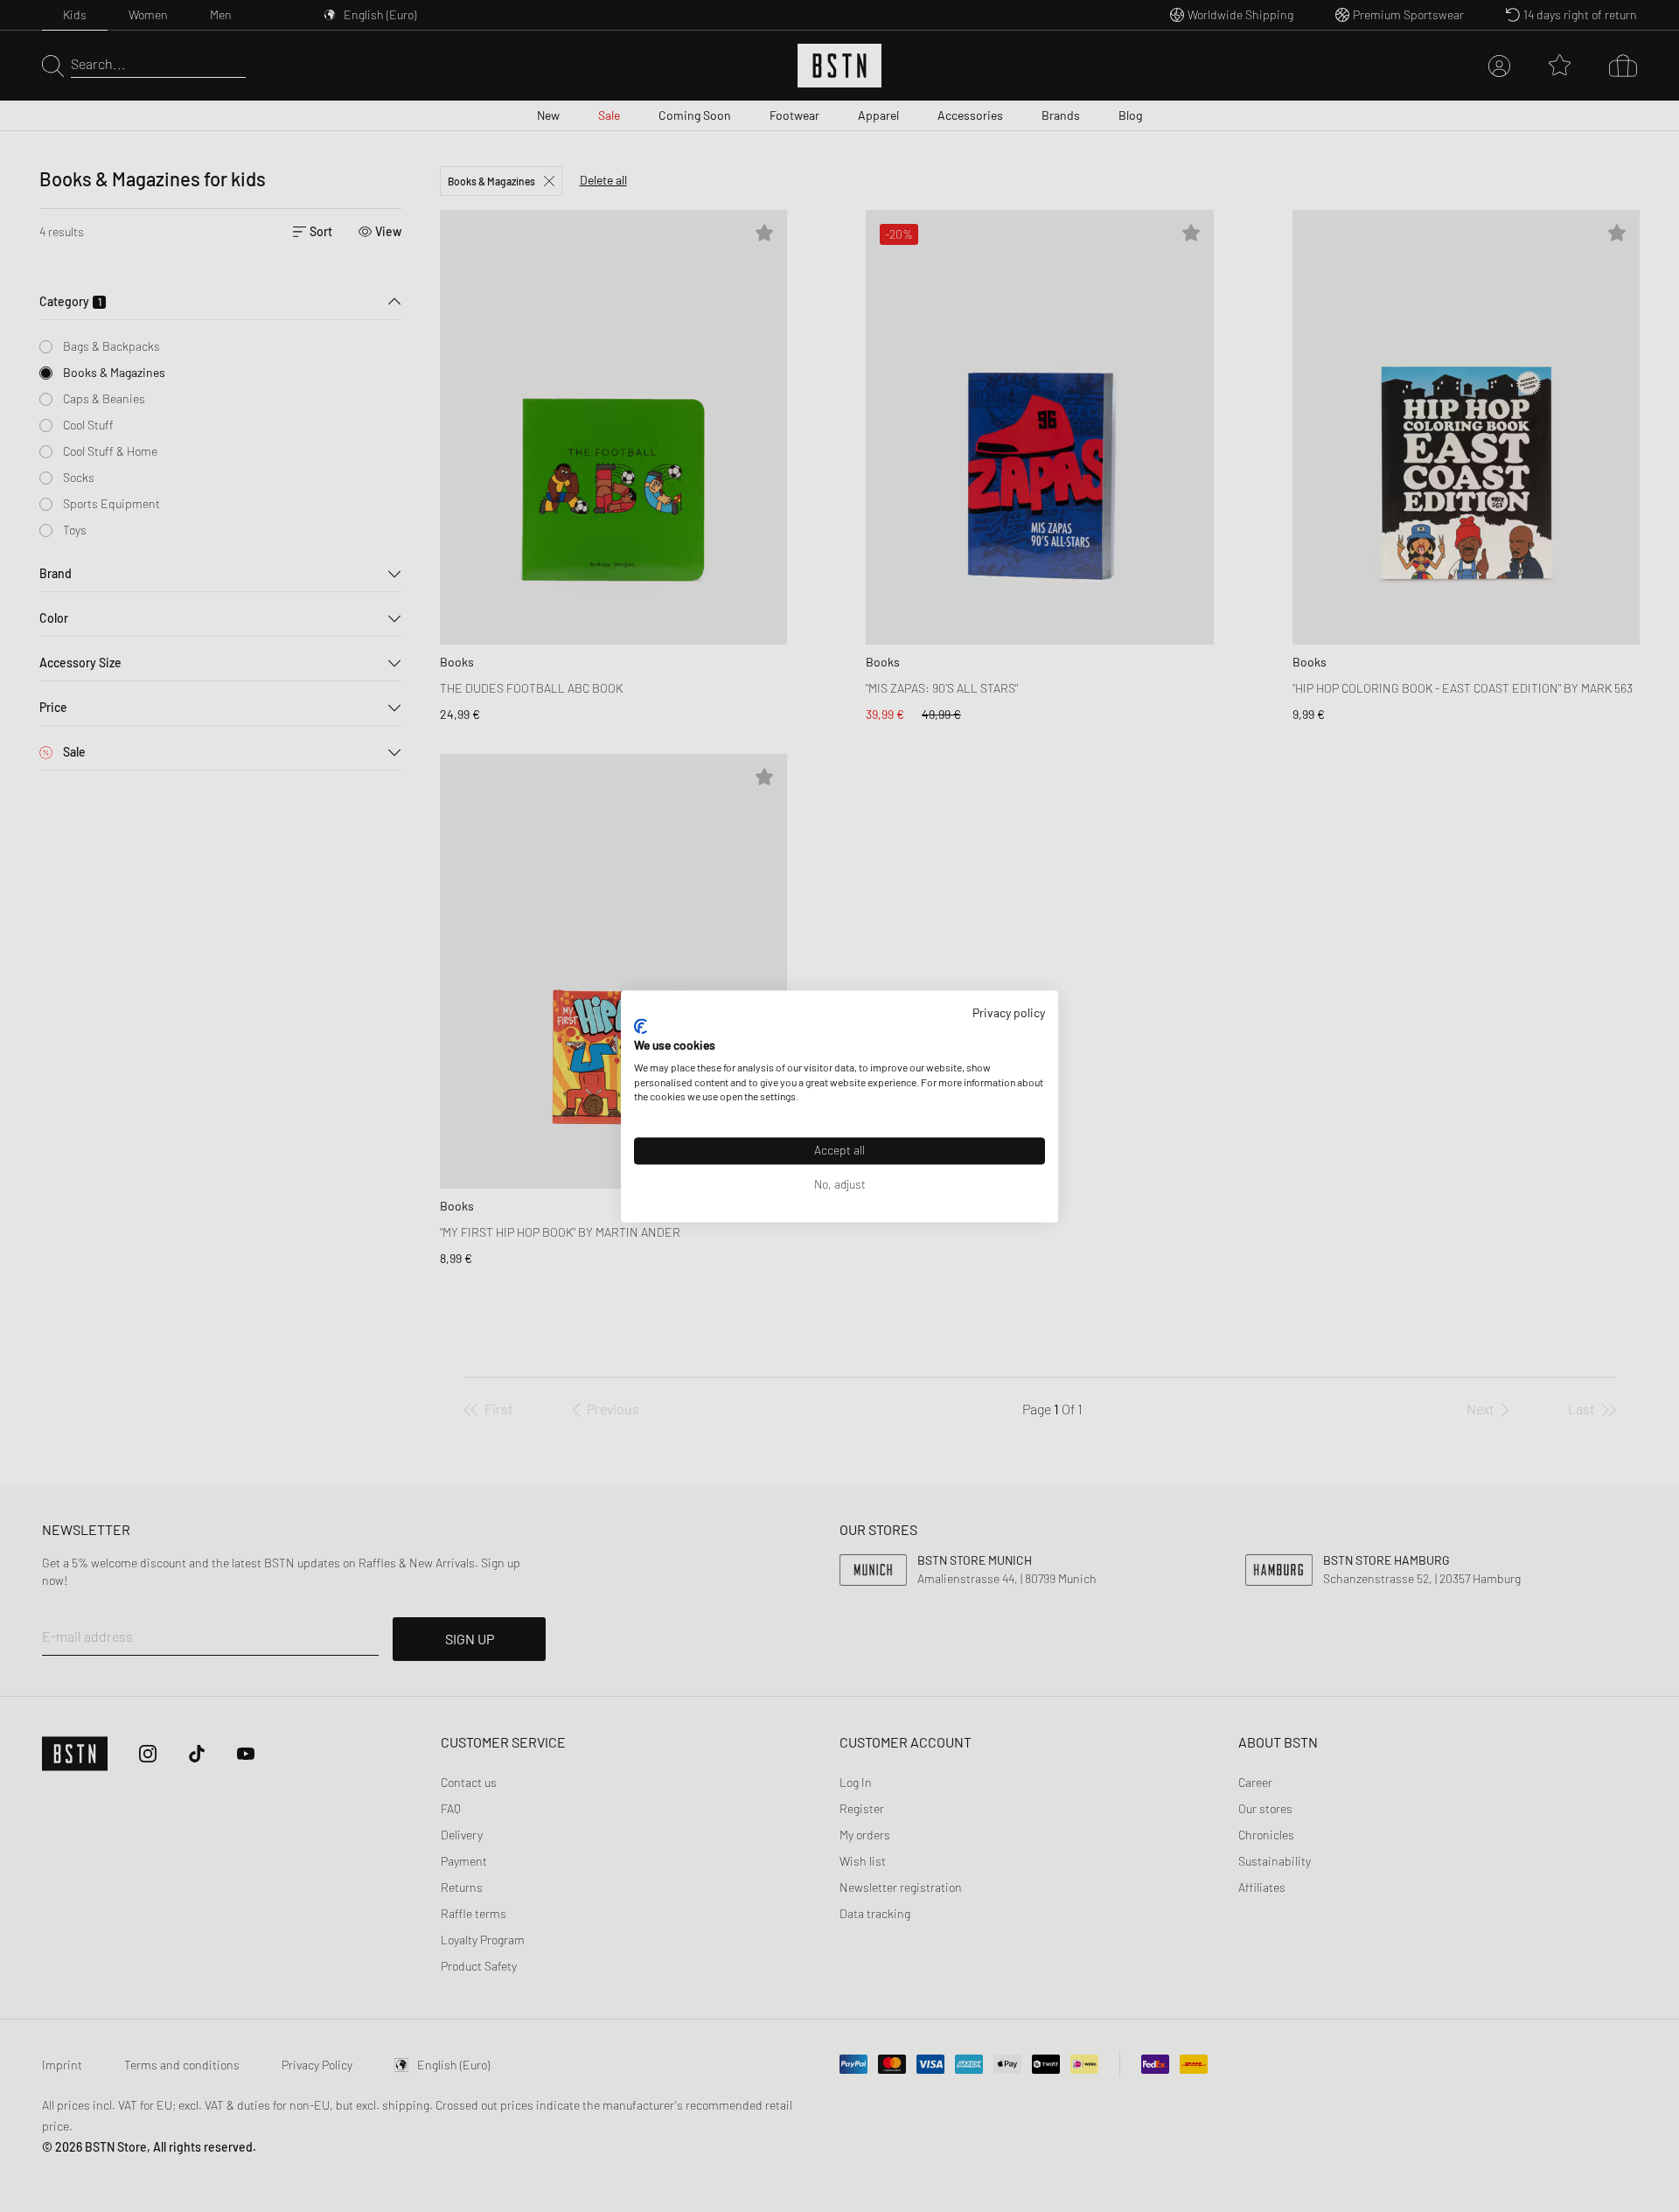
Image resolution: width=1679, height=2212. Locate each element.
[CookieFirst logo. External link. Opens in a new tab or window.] (641, 1027)
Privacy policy (1009, 1012)
